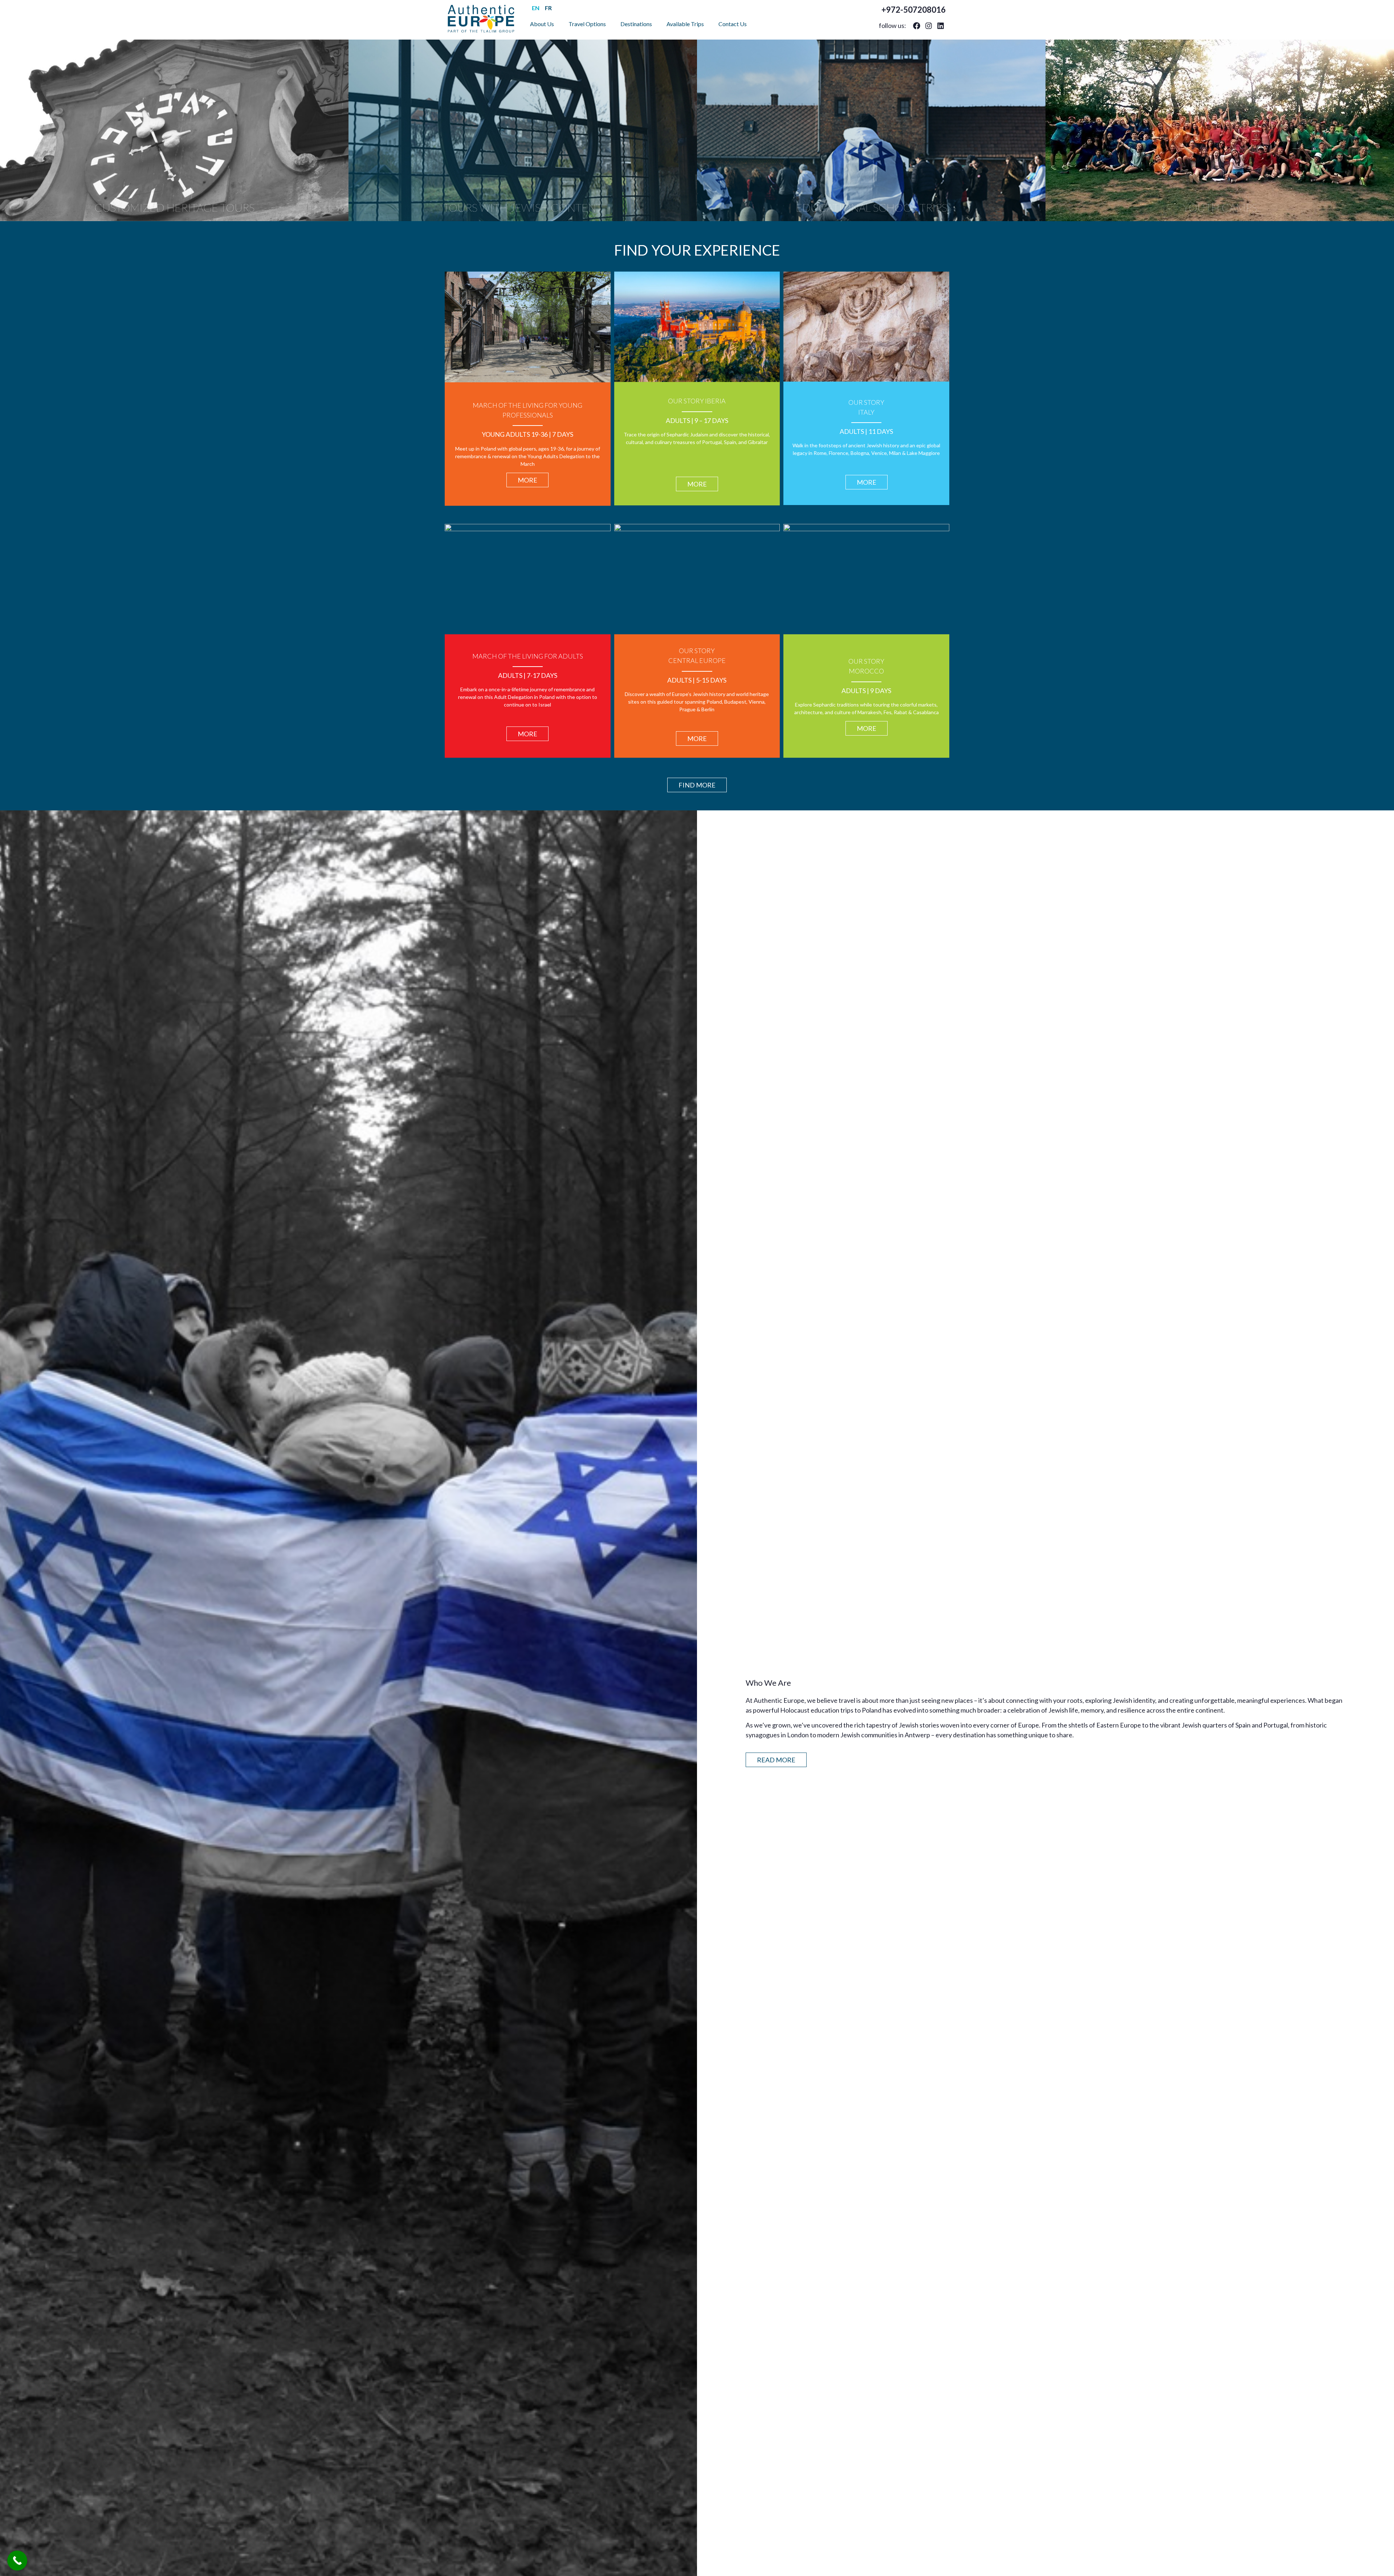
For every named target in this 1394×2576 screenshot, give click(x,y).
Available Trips (685, 24)
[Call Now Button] (17, 2561)
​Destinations (636, 24)
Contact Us (733, 24)
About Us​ (542, 24)
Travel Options (587, 24)
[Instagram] (929, 26)
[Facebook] (917, 26)
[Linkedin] (941, 26)
